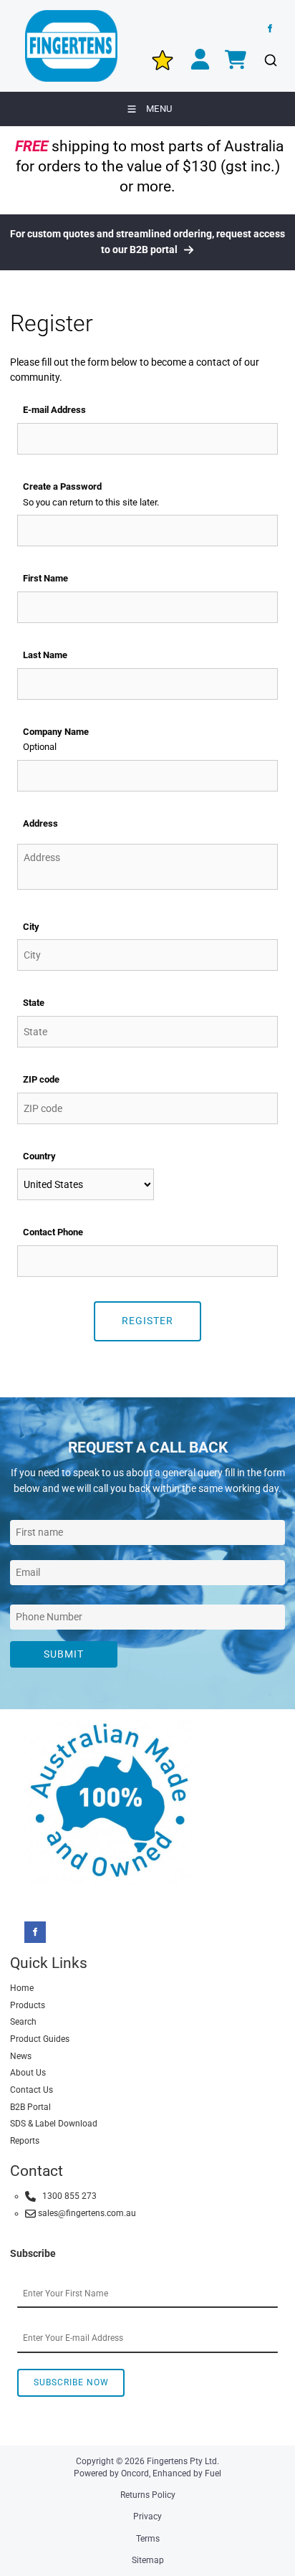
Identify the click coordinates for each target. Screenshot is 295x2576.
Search (23, 2022)
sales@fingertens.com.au (86, 2213)
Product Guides (40, 2039)
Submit (64, 1654)
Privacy (147, 2516)
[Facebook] (270, 29)
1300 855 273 (66, 2196)
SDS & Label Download (54, 2124)
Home (22, 1988)
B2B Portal (30, 2107)
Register (147, 1321)
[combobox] (86, 1184)
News (21, 2056)
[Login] (200, 61)
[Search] (270, 61)
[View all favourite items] (163, 60)
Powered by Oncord (111, 2473)
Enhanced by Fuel (187, 2473)
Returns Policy (148, 2495)
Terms (148, 2539)
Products (28, 2005)
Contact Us (32, 2090)
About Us (28, 2073)
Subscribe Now (71, 2382)
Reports (25, 2141)
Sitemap (148, 2560)
